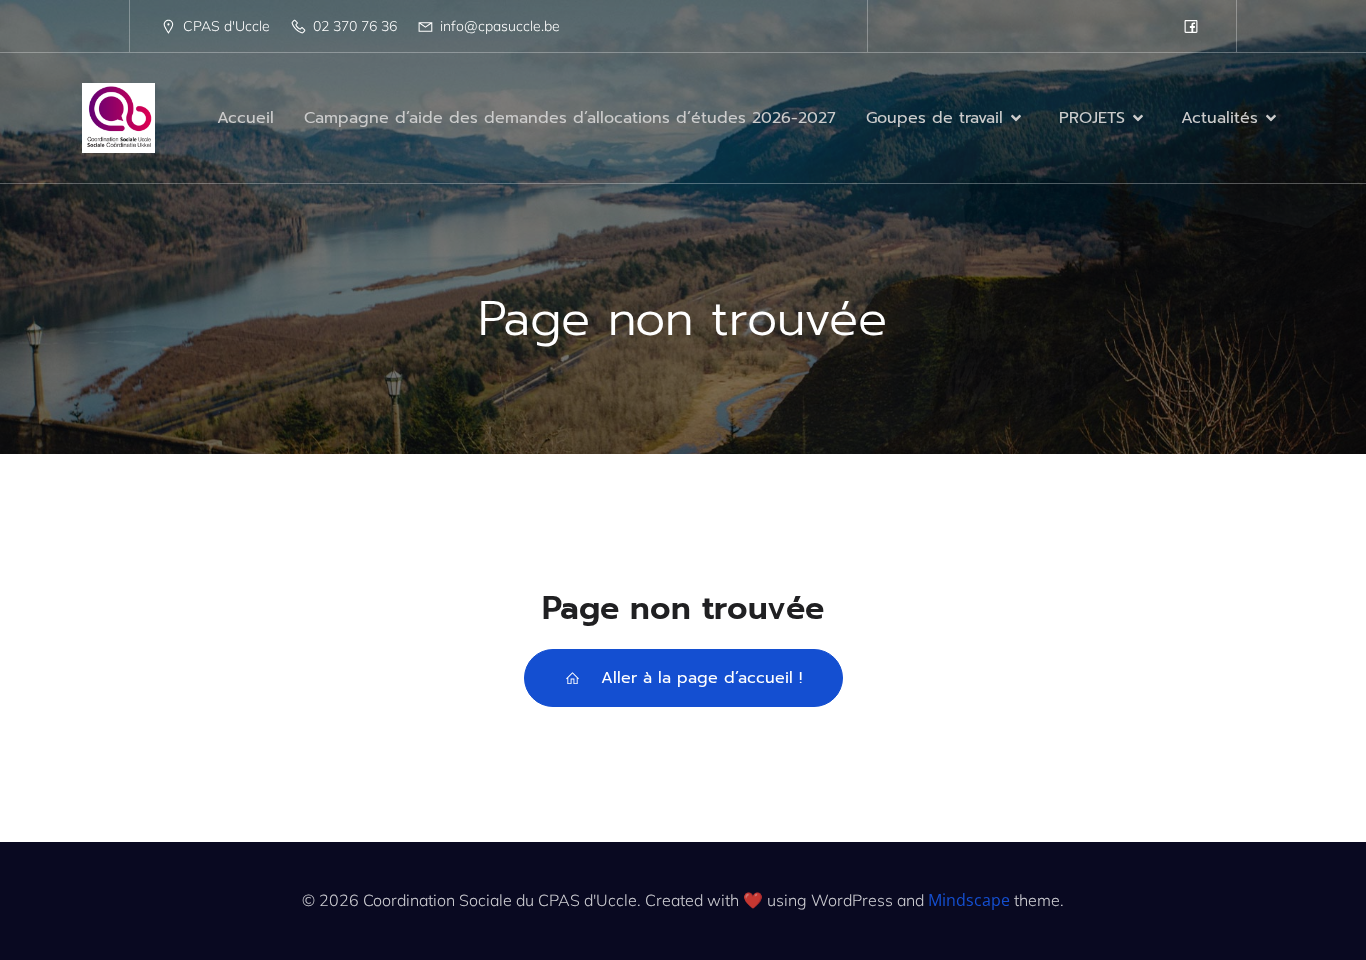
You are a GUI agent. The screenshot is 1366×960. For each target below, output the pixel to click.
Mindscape (969, 900)
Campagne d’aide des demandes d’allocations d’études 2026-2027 (570, 118)
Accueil (245, 118)
